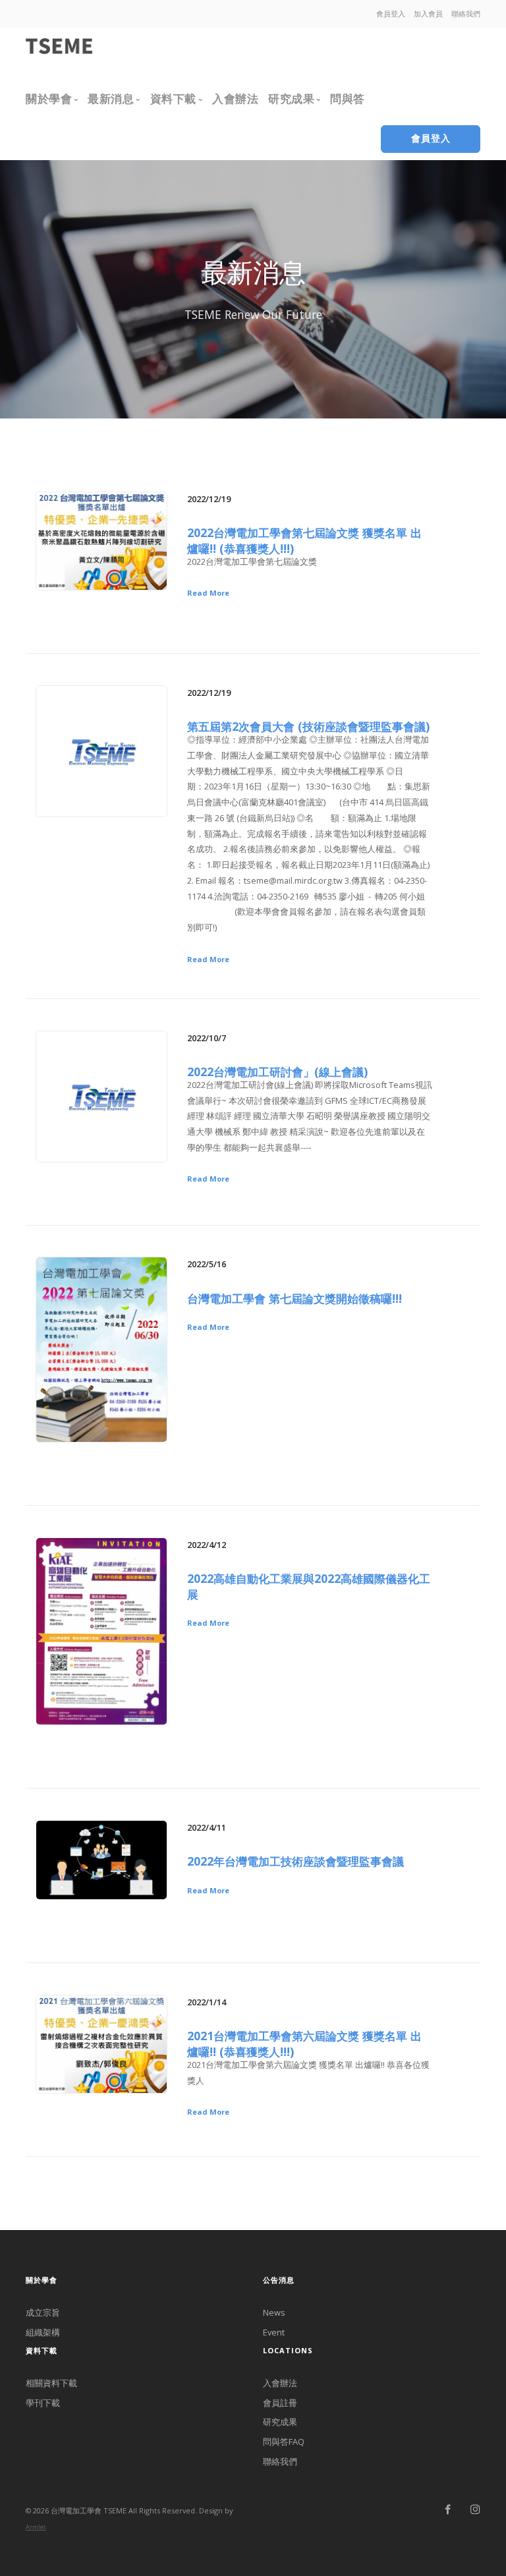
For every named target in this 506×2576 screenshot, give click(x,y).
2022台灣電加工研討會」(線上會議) (277, 1072)
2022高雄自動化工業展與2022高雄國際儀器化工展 (309, 1586)
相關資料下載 (51, 2383)
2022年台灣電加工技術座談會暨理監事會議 (295, 1861)
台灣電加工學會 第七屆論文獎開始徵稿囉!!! (295, 1298)
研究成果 (280, 2422)
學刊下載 (43, 2403)
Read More (208, 593)
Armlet (36, 2527)
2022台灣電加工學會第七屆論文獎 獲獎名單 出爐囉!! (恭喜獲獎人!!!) (304, 540)
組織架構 (43, 2332)
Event (274, 2332)
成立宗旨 (43, 2312)
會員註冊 (280, 2403)
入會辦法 (280, 2383)
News (274, 2312)
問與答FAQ (284, 2442)
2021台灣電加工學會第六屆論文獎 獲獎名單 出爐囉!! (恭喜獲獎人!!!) (304, 2044)
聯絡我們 (280, 2461)
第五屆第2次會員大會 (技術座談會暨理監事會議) (308, 726)
